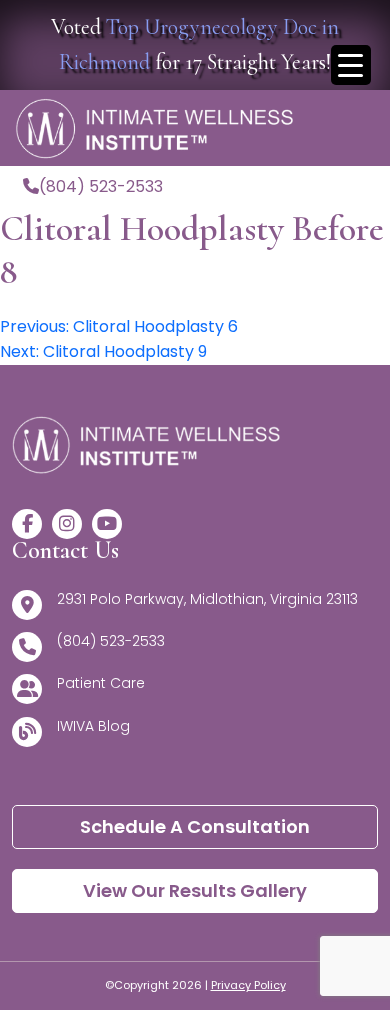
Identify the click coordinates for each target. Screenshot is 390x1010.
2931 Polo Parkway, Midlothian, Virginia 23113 (207, 599)
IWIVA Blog (93, 726)
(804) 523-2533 (101, 186)
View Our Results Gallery (195, 890)
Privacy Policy (248, 985)
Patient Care (101, 683)
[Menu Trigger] (351, 65)
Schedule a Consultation (195, 826)
